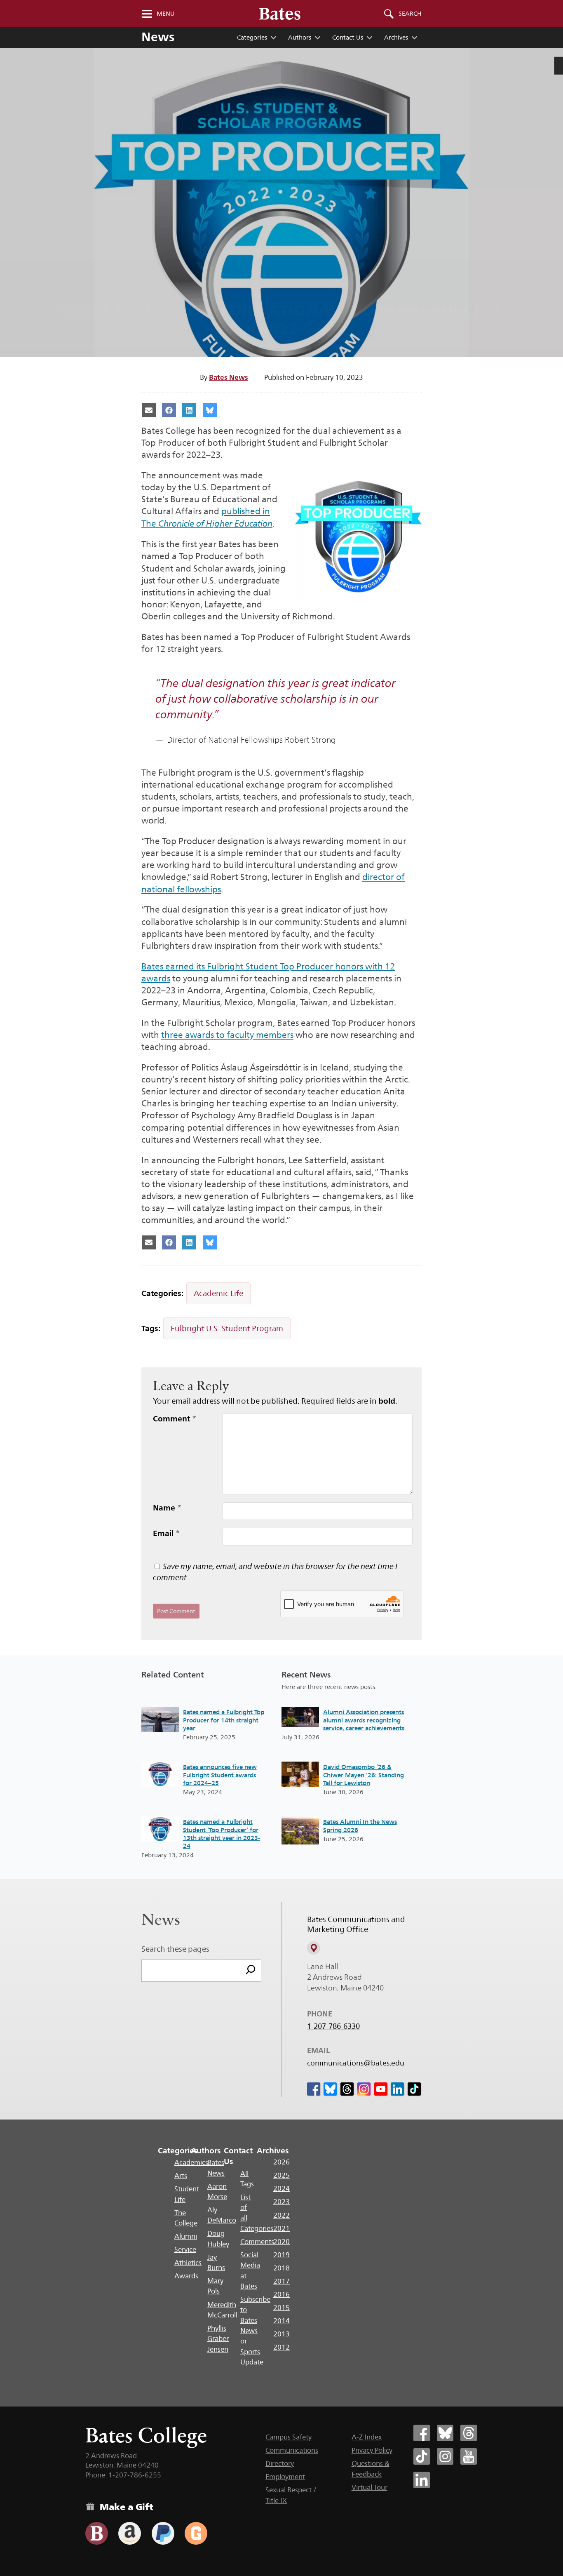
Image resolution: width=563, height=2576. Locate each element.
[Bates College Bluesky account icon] (445, 2433)
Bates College (146, 2435)
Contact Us (348, 37)
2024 (281, 2188)
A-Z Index (367, 2437)
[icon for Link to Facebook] (314, 2089)
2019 (281, 2255)
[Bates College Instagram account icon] (445, 2456)
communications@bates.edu (356, 2063)
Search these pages (175, 1949)
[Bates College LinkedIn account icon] (422, 2480)
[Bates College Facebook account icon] (422, 2433)
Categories (252, 37)
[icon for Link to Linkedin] (397, 2089)
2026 (281, 2162)
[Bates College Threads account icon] (469, 2433)
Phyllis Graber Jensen (218, 2339)
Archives (396, 37)
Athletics (188, 2263)
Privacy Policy (372, 2450)
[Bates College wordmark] (280, 14)
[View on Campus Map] (314, 1948)
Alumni (186, 2236)
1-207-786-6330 (333, 2026)
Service (185, 2249)
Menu (166, 14)
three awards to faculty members (227, 1035)
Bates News (229, 377)
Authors (300, 37)
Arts (181, 2176)
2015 (281, 2308)
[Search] (251, 1971)
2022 (281, 2215)
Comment (175, 1419)
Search (410, 14)
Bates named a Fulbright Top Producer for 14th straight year (224, 1720)
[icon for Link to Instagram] (364, 2089)
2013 (281, 2334)
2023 (281, 2202)
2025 (281, 2175)
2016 (281, 2294)
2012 (281, 2347)
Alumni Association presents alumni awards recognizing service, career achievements (364, 1720)
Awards (186, 2276)
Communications (292, 2450)
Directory (280, 2463)
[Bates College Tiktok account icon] (422, 2456)
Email (167, 1533)
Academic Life (218, 1293)
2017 (281, 2281)
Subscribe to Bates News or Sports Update (255, 2331)
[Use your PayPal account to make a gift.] (163, 2533)
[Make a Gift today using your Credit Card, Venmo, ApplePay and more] (97, 2533)
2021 (281, 2228)
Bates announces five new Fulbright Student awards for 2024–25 (220, 1775)
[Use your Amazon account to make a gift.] (130, 2533)
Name (167, 1508)
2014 (281, 2321)
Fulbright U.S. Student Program (227, 1328)
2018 (281, 2268)
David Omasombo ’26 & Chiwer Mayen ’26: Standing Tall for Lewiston (364, 1775)
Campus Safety (289, 2437)
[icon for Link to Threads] (347, 2089)
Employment (285, 2477)
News (158, 37)
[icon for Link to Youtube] (381, 2089)
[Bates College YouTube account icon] (469, 2456)
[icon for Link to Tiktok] (414, 2089)
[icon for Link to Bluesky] (330, 2089)
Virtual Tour (369, 2487)
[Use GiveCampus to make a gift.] (196, 2533)
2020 (281, 2242)
